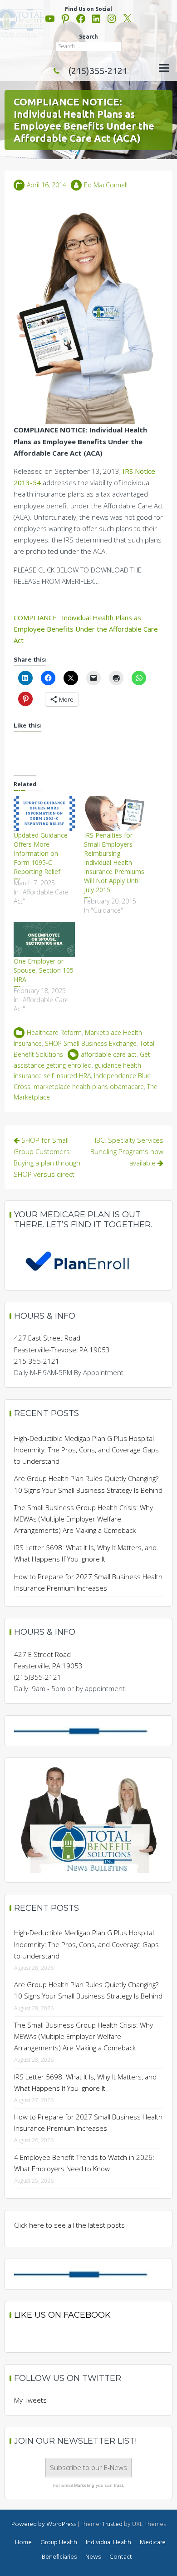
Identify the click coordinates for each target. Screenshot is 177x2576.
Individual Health (108, 2543)
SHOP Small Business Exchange (91, 1043)
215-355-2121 (37, 1361)
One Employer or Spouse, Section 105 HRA (44, 970)
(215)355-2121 (98, 71)
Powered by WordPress (44, 2524)
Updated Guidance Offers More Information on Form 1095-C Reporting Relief (41, 853)
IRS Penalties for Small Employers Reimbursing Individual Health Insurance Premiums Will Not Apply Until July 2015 (114, 862)
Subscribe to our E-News (88, 2467)
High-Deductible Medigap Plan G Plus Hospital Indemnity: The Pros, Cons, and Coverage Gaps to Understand (86, 1450)
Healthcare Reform (54, 1032)
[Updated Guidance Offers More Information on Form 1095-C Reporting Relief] (44, 813)
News (93, 2557)
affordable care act (109, 1054)
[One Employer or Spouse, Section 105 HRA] (44, 939)
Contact (121, 2557)
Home (23, 2543)
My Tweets (30, 2400)
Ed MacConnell (106, 185)
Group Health (59, 2543)
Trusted (112, 2524)
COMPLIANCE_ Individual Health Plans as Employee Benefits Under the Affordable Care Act (86, 629)
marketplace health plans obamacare (89, 1087)
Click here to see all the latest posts (69, 2225)
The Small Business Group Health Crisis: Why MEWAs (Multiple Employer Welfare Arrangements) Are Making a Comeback (84, 1519)
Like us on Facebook (62, 2315)
